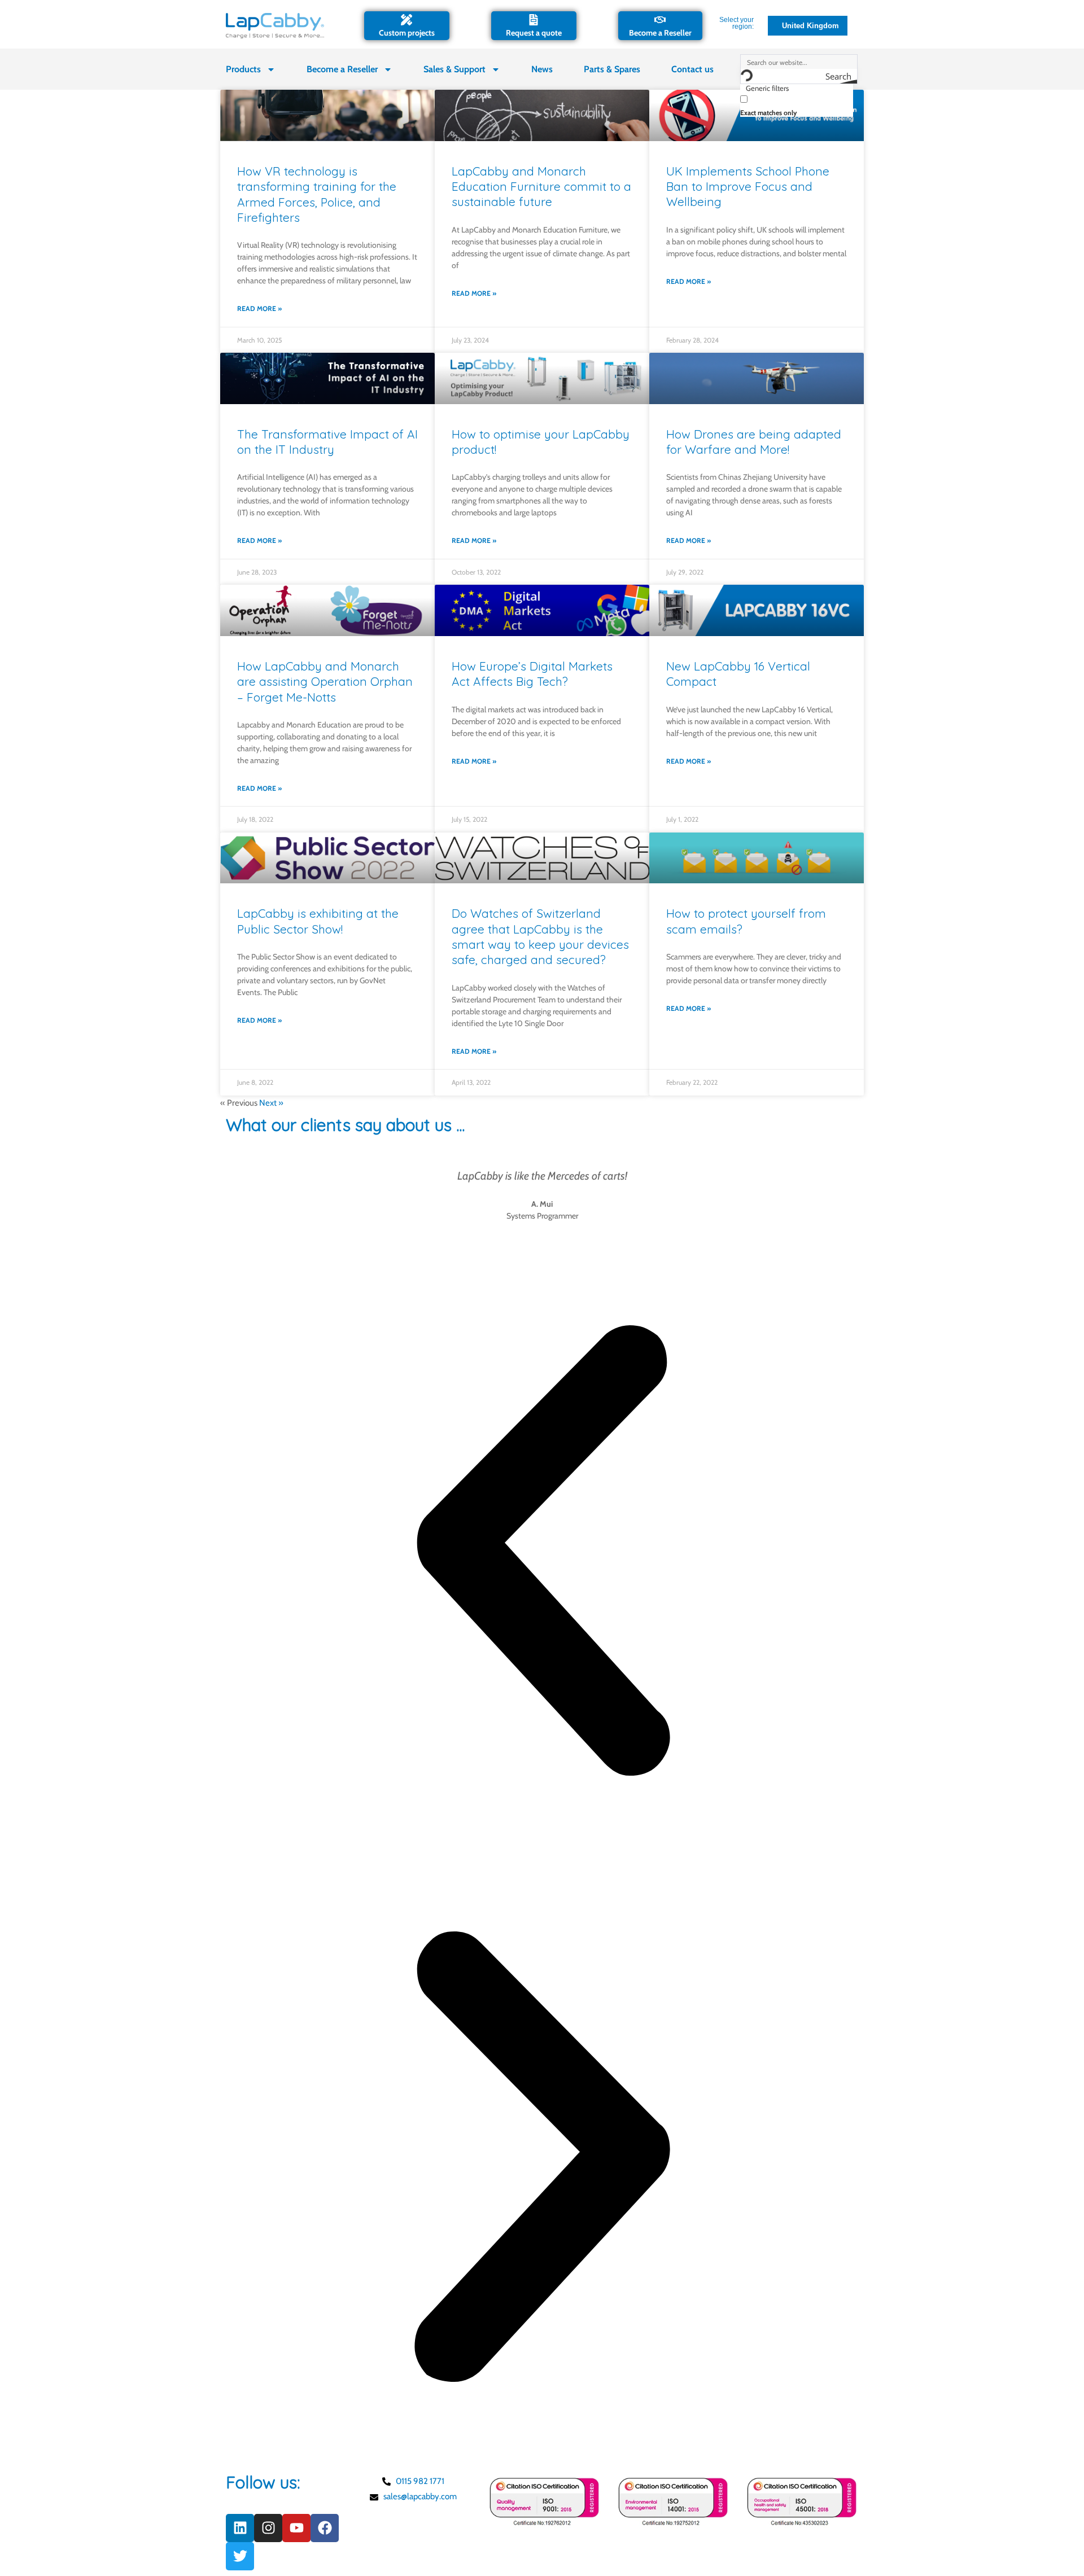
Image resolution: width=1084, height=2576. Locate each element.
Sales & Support (454, 69)
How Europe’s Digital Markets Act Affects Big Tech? (532, 674)
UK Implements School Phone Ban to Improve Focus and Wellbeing (748, 187)
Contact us (692, 69)
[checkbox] (797, 105)
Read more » (259, 308)
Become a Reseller (660, 33)
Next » (271, 1103)
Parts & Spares (612, 69)
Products (243, 69)
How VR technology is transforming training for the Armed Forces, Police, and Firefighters (317, 194)
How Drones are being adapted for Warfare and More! (754, 442)
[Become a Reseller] (660, 20)
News (542, 69)
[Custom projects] (406, 20)
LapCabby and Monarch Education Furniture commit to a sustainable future (541, 187)
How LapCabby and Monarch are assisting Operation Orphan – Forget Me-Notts (325, 682)
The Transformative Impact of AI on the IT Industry (327, 442)
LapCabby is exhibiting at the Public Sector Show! (318, 921)
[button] (542, 1553)
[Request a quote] (534, 20)
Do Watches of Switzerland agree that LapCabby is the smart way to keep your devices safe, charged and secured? (540, 936)
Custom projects (407, 33)
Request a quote (534, 33)
